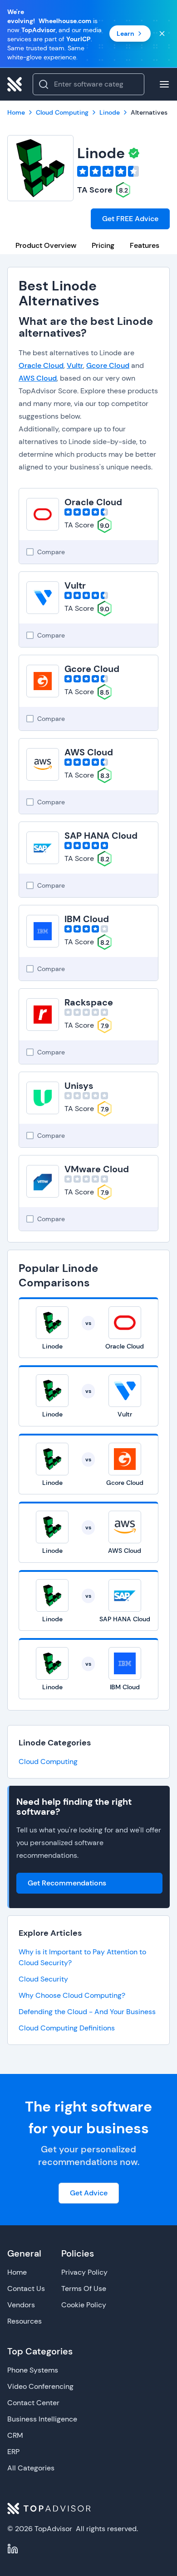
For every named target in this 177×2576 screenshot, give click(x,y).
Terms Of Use (84, 2288)
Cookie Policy (84, 2305)
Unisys (79, 1086)
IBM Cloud (87, 919)
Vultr (75, 365)
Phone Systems (33, 2370)
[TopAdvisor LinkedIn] (13, 2549)
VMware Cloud (97, 1169)
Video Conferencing (40, 2386)
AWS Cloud (38, 378)
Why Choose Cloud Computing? (72, 1995)
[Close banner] (162, 34)
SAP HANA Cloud (101, 836)
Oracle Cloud (41, 365)
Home (17, 2272)
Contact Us (26, 2288)
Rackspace (89, 1002)
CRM (15, 2435)
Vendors (21, 2305)
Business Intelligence (42, 2419)
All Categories (31, 2468)
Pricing (103, 245)
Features (145, 245)
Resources (25, 2321)
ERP (13, 2452)
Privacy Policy (84, 2272)
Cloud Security (43, 1979)
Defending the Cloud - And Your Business (87, 2012)
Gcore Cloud (108, 365)
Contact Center (33, 2403)
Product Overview (46, 245)
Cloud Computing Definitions (67, 2028)
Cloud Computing (48, 1762)
